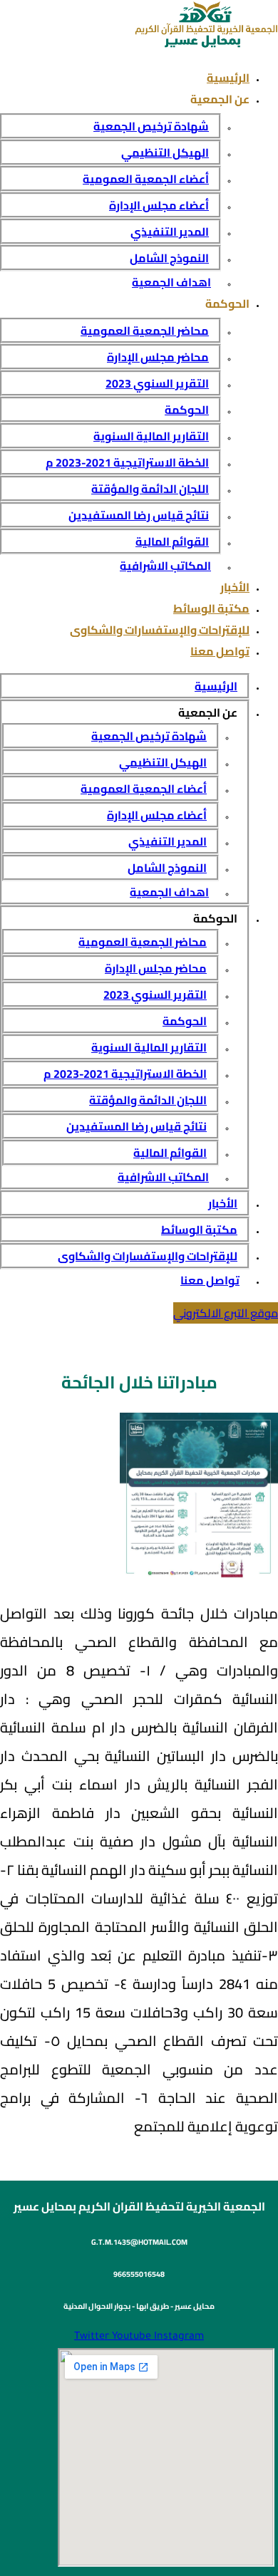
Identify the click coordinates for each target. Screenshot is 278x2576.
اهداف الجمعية (171, 282)
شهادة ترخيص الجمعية (151, 126)
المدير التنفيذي (170, 232)
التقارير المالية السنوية (151, 436)
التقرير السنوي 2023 (157, 383)
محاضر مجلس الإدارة (158, 357)
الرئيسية (228, 78)
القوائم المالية (172, 541)
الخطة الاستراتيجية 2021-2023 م (127, 462)
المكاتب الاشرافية (165, 566)
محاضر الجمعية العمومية (145, 331)
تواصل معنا (220, 651)
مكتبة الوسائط (211, 608)
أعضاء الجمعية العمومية (146, 179)
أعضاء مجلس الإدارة (159, 205)
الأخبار (235, 587)
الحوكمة (187, 410)
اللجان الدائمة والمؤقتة (150, 489)
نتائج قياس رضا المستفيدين (139, 515)
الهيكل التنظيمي (165, 152)
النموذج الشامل (169, 258)
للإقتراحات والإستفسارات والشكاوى (160, 630)
